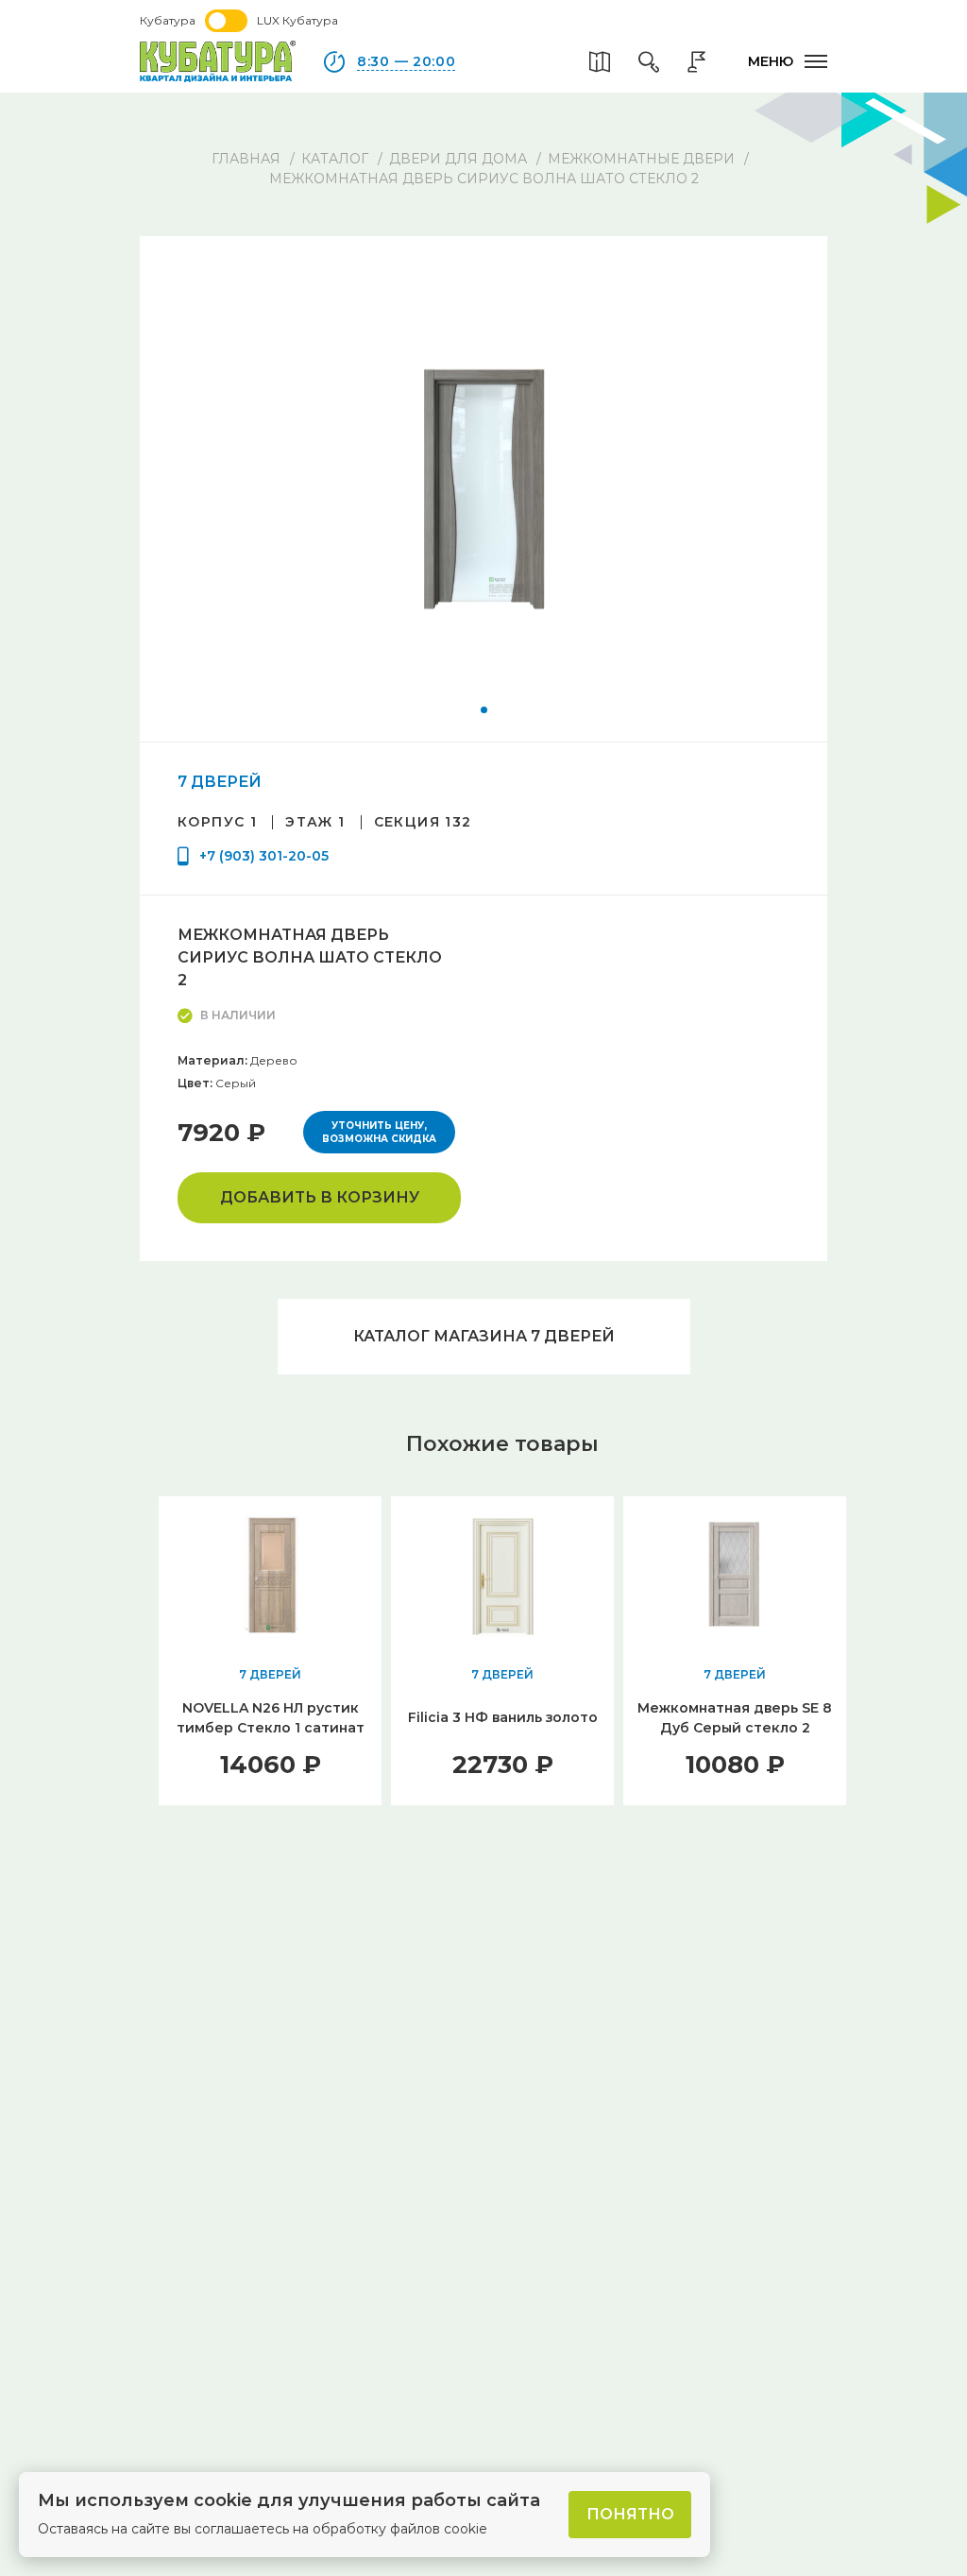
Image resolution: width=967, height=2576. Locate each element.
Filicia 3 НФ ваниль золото (503, 1717)
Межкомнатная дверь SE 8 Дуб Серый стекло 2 (735, 1718)
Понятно (630, 2514)
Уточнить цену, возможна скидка (379, 1132)
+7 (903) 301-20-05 (264, 856)
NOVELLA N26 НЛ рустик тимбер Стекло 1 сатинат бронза (271, 1728)
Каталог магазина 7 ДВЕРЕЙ (484, 1336)
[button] (484, 710)
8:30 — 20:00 (406, 61)
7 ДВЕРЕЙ (220, 782)
